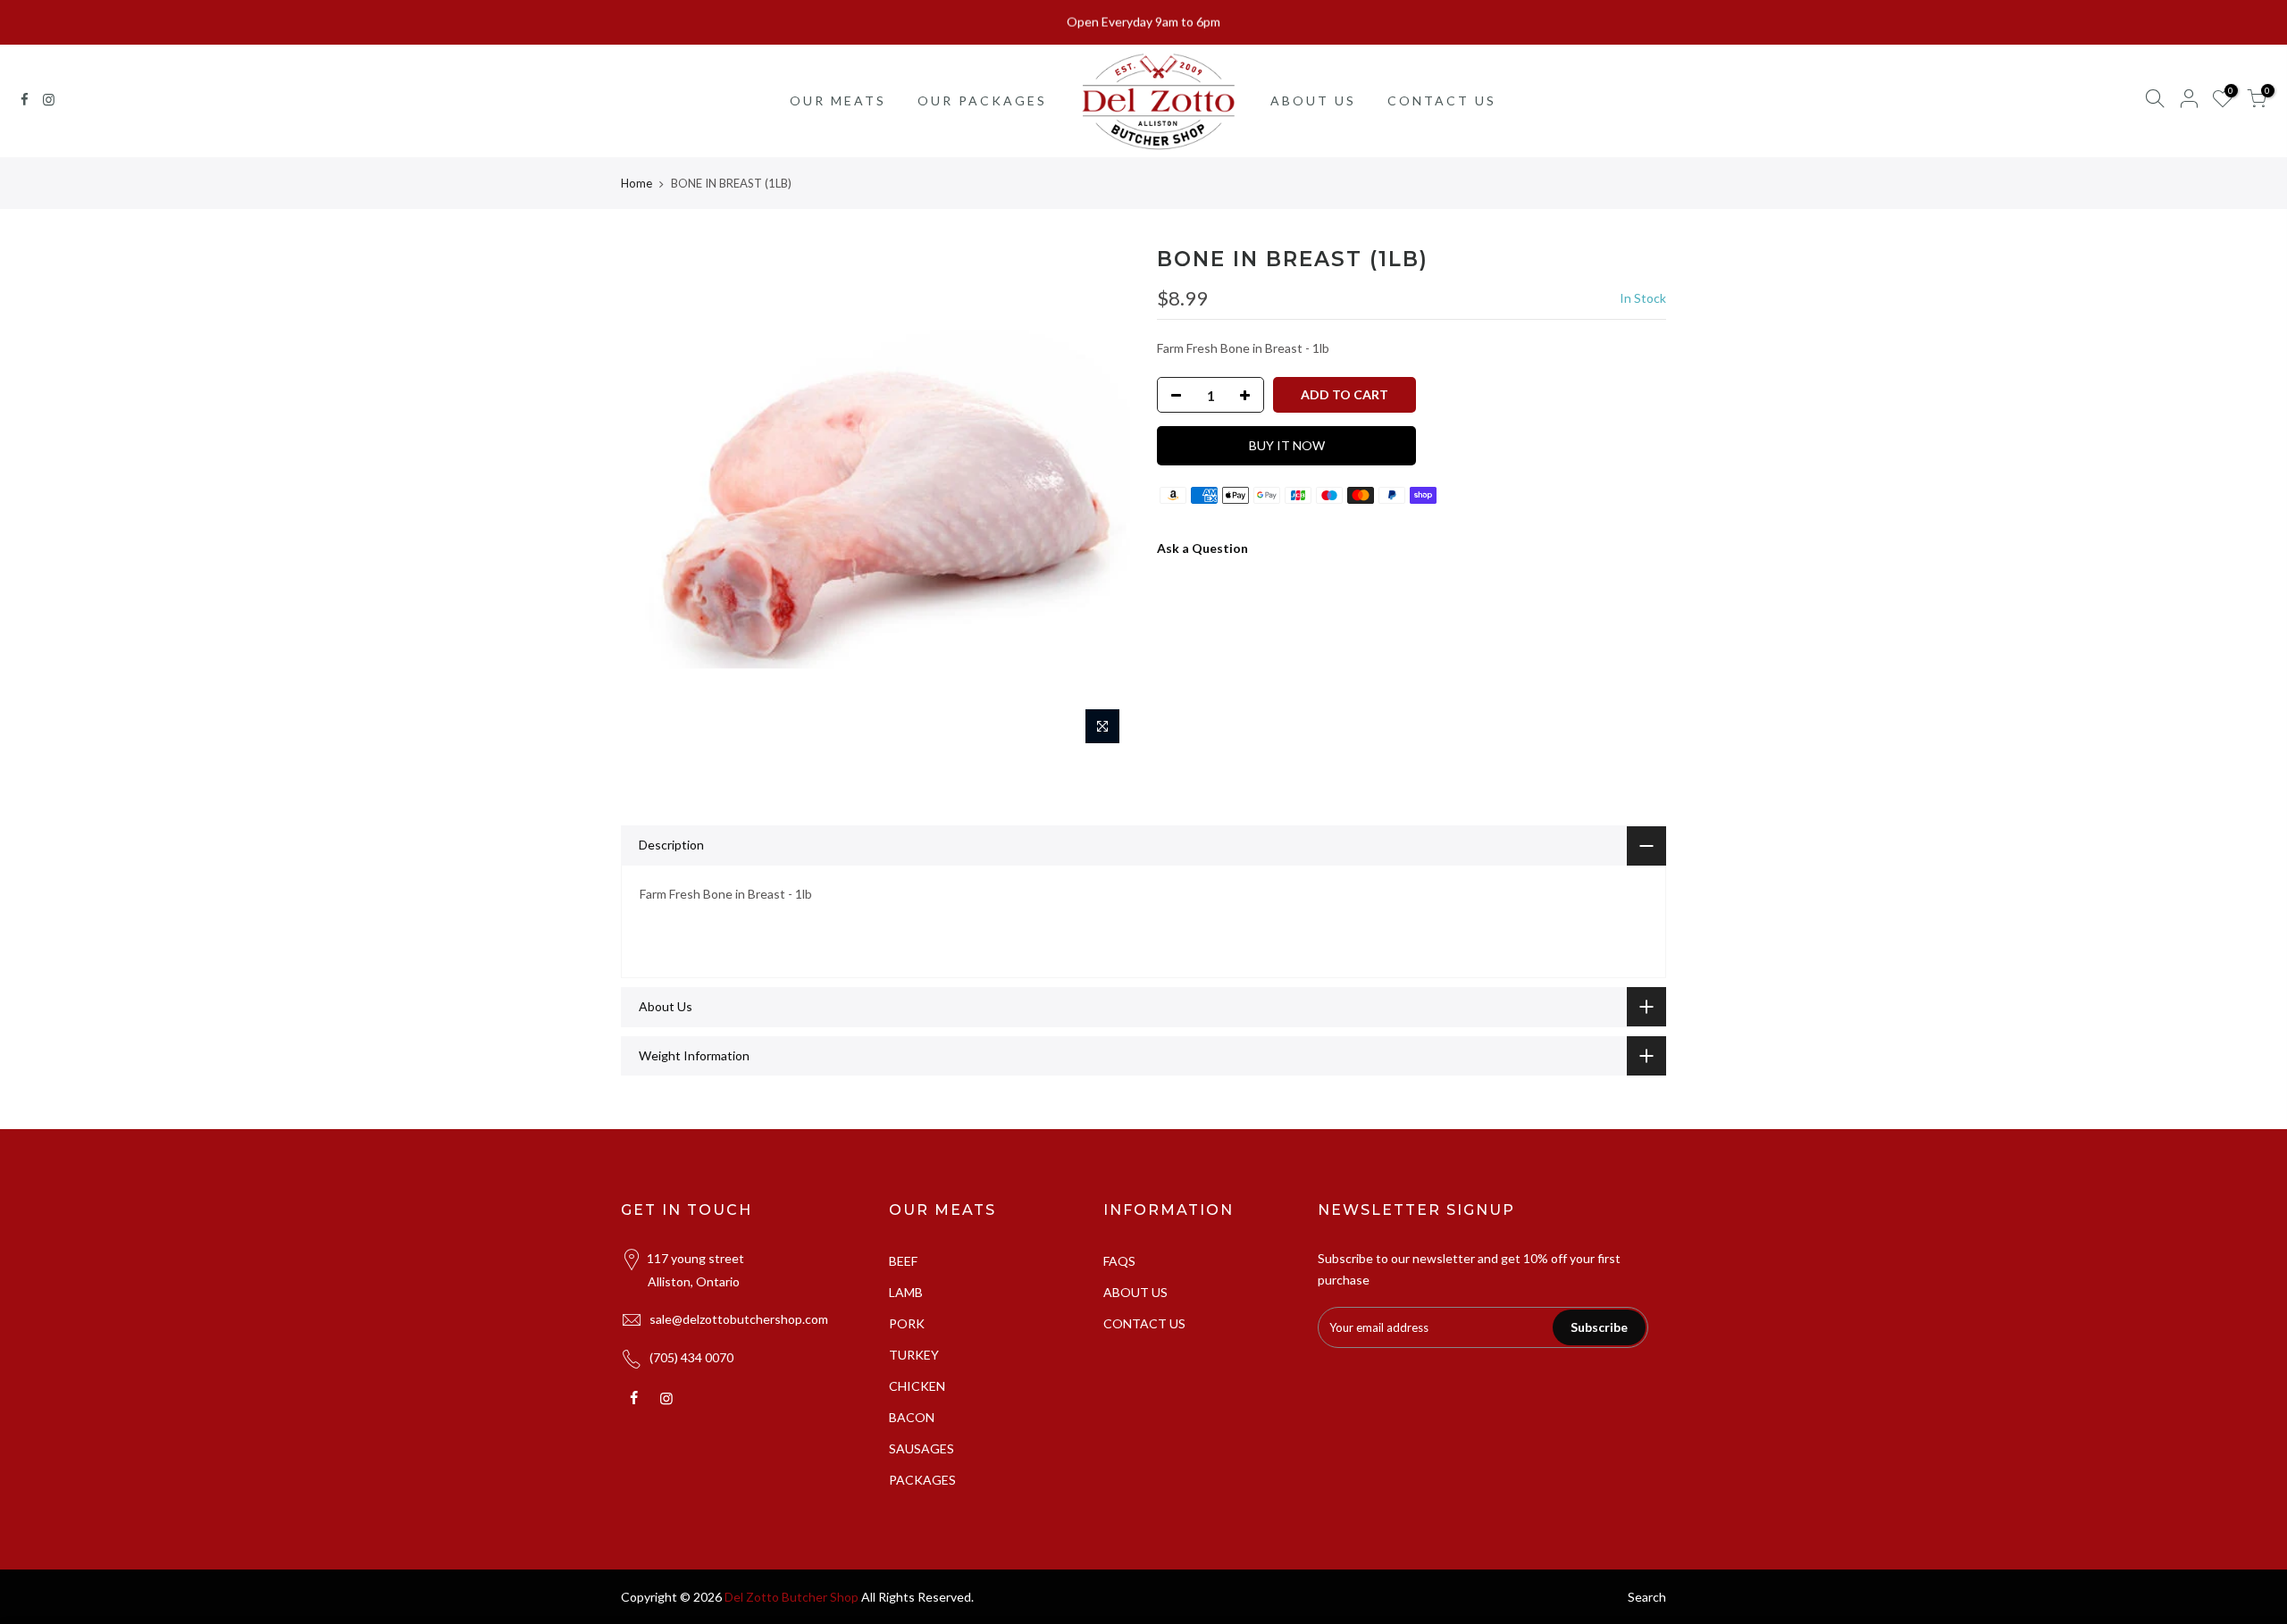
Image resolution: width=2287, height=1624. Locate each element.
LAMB (906, 1292)
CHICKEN (917, 1386)
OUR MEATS (838, 100)
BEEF (903, 1261)
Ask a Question (1202, 548)
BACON (912, 1417)
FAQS (1119, 1261)
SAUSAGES (922, 1448)
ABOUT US (1313, 100)
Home (637, 183)
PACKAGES (922, 1480)
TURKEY (914, 1355)
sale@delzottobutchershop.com (739, 1319)
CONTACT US (1442, 100)
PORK (907, 1323)
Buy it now (1287, 445)
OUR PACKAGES (982, 100)
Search (1647, 1597)
